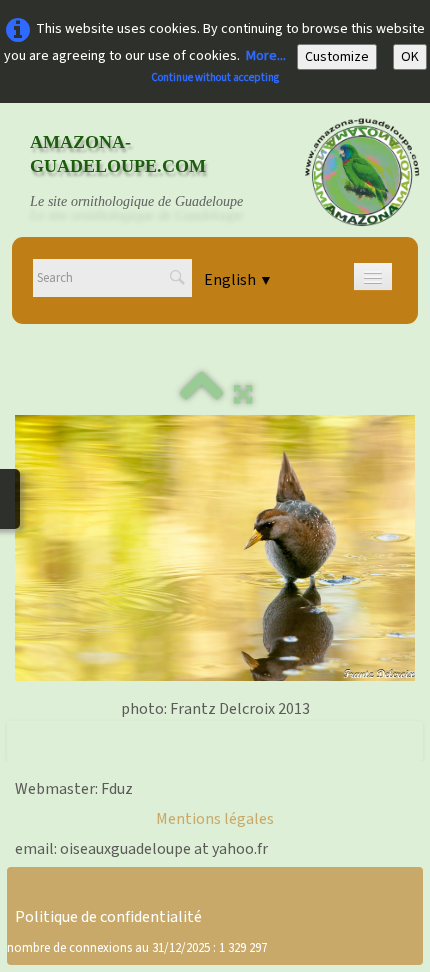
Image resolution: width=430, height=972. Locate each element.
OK (410, 57)
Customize (337, 57)
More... (266, 56)
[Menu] (373, 276)
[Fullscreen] (243, 395)
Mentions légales (215, 819)
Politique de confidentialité (108, 917)
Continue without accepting (215, 77)
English (238, 280)
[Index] (202, 395)
